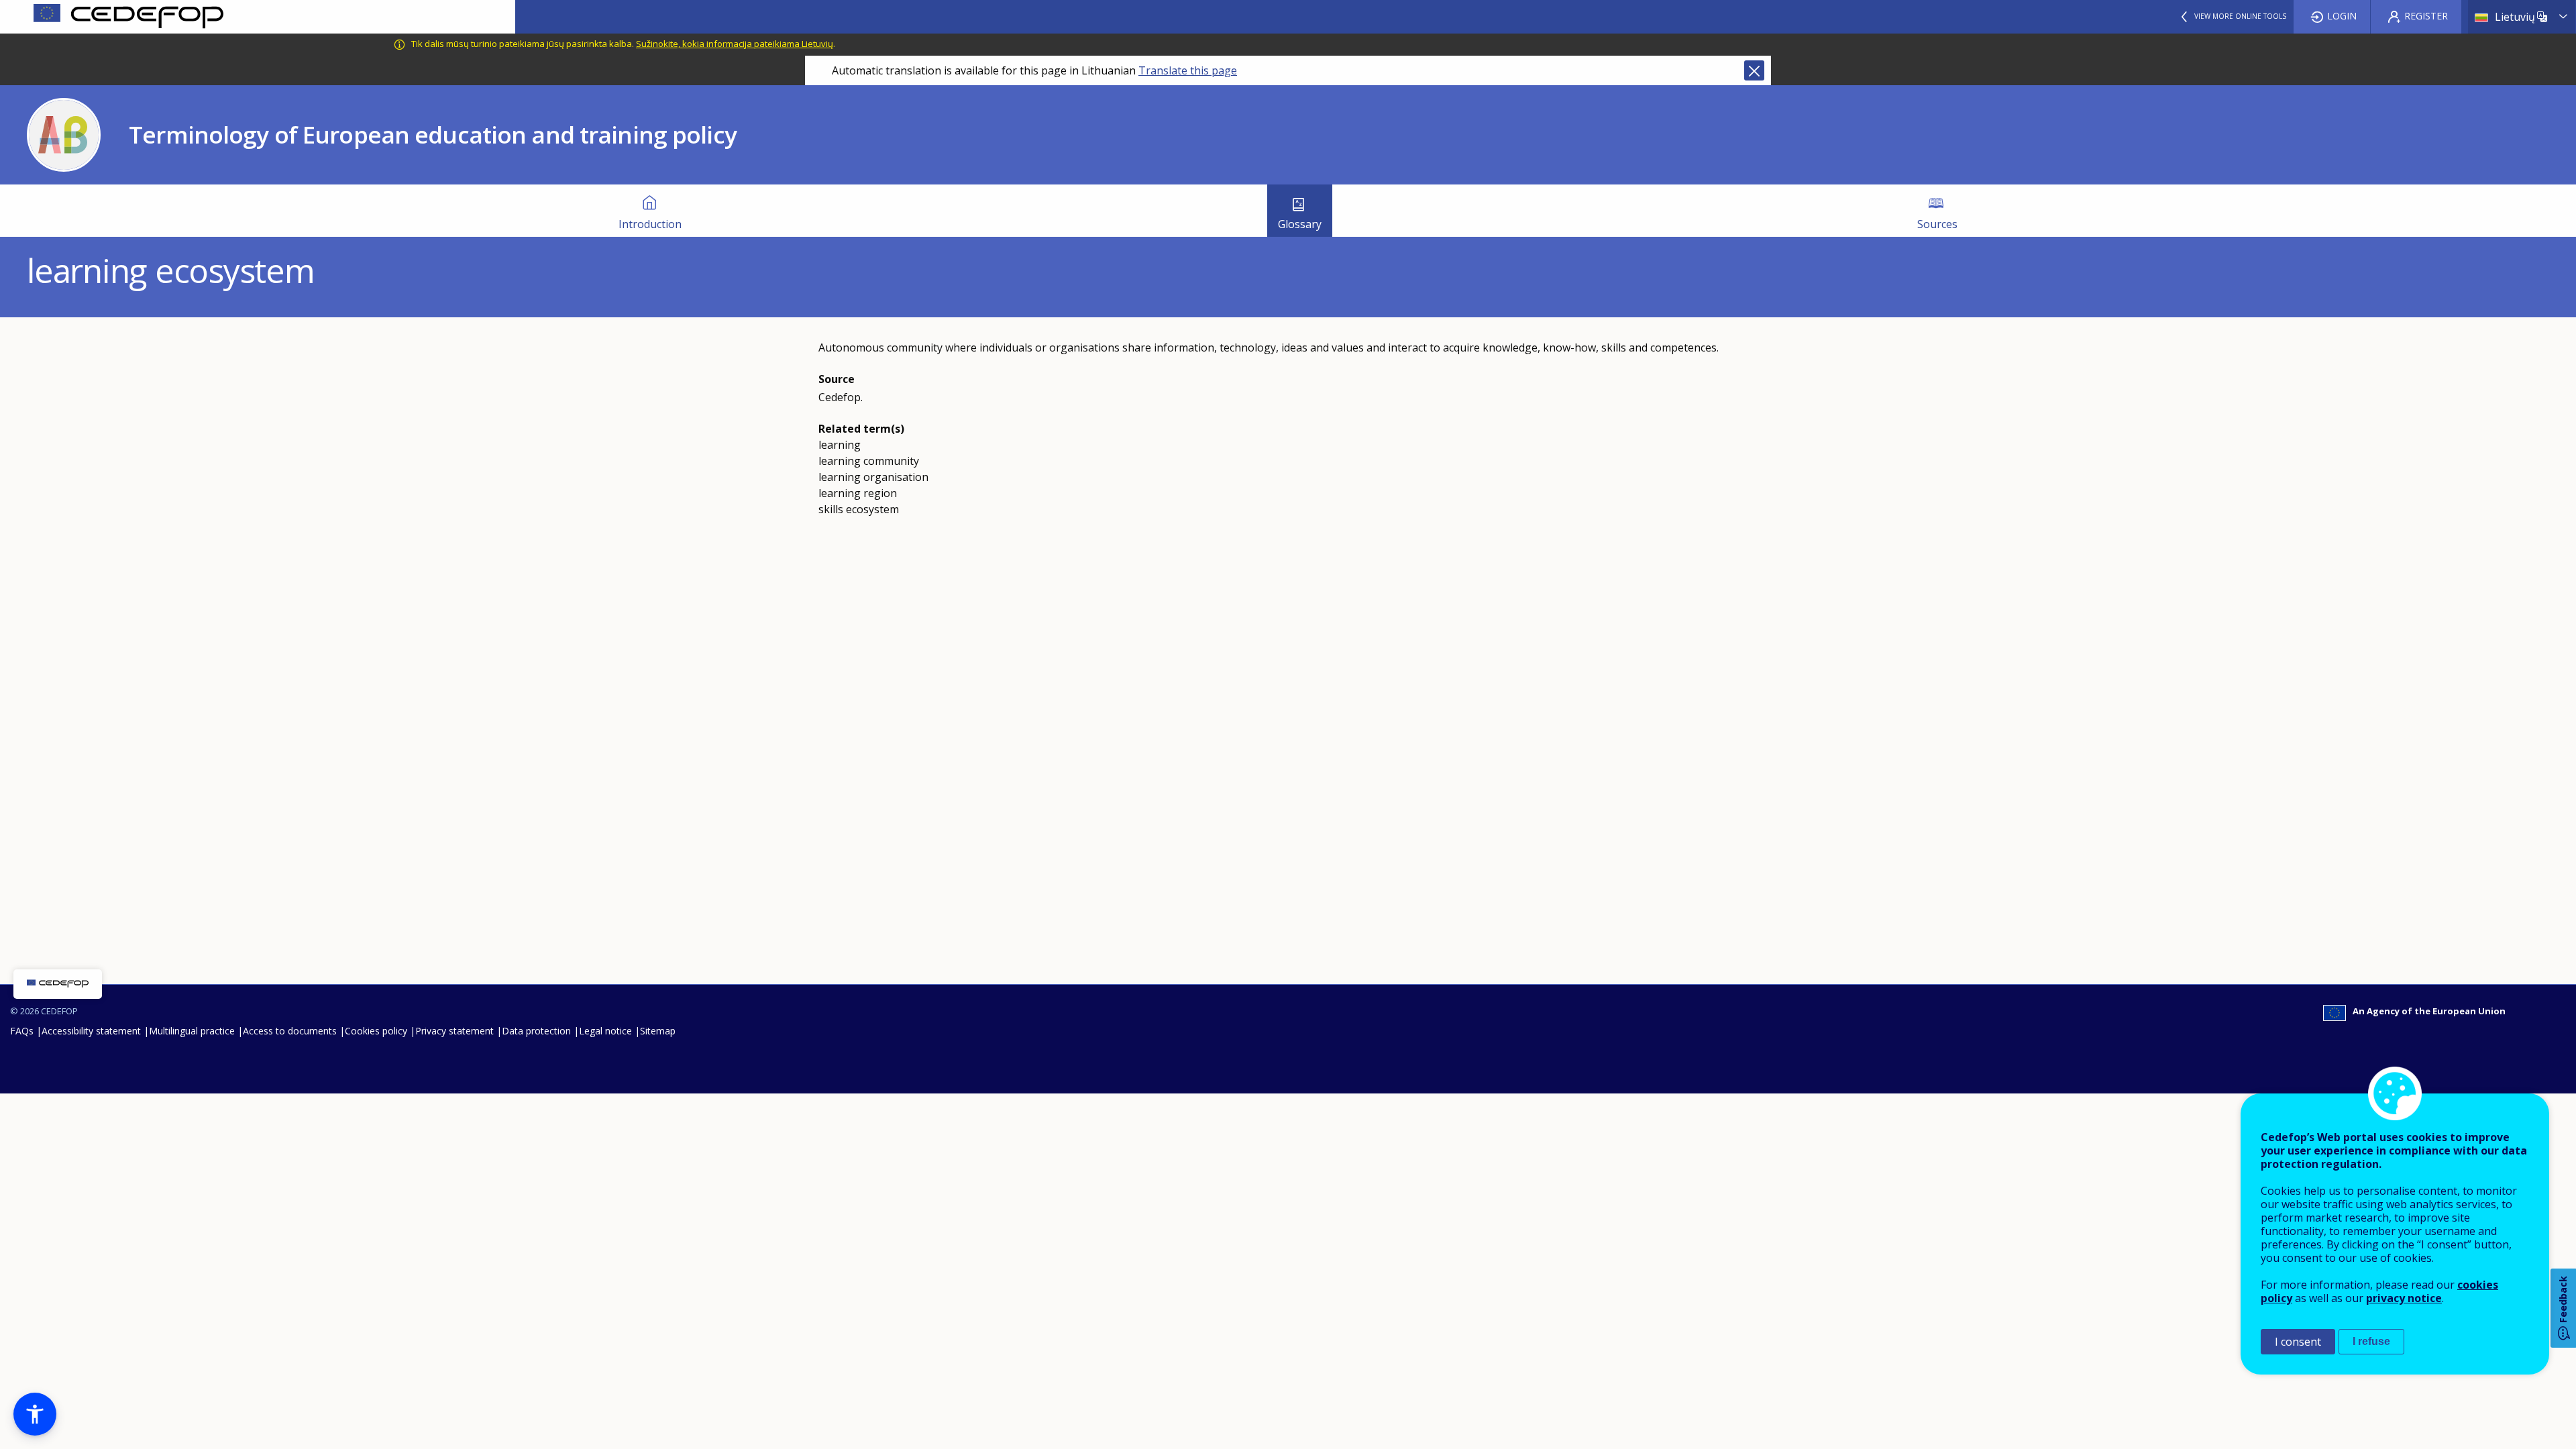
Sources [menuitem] (1937, 224)
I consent (2298, 1342)
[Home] (258, 17)
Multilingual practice (192, 1031)
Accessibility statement (91, 1031)
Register (2426, 16)
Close (1754, 70)
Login (2342, 16)
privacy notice (2404, 1298)
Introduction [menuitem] (650, 224)
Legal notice (605, 1031)
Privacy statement (454, 1031)
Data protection (536, 1031)
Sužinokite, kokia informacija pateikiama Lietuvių (735, 44)
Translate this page (1188, 70)
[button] (35, 1414)
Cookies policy (376, 1031)
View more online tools (2240, 16)
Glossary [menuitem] (1300, 224)
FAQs (22, 1031)
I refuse (2371, 1341)
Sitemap (658, 1031)
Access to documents (290, 1031)
